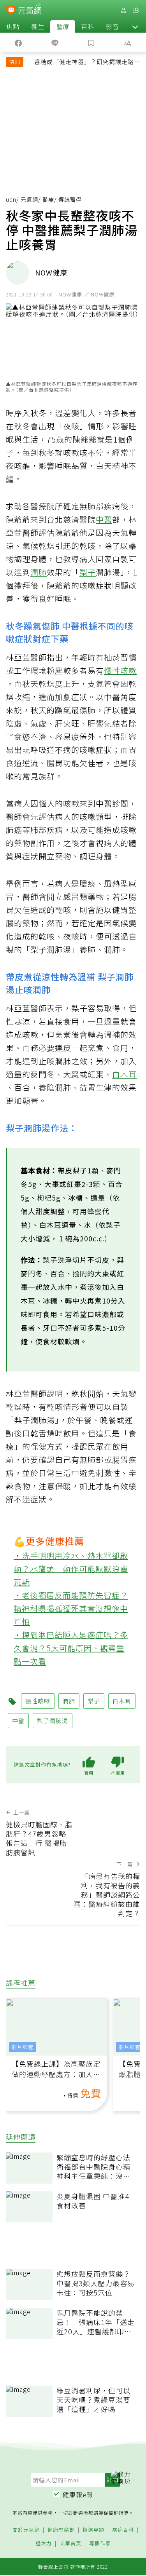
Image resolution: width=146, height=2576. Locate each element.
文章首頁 (70, 2544)
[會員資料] (123, 10)
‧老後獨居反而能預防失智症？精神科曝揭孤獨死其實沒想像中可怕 (71, 1608)
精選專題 (93, 2530)
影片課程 (23, 2047)
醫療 (63, 26)
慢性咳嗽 (120, 670)
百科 (88, 26)
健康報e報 (78, 2494)
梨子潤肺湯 (53, 1721)
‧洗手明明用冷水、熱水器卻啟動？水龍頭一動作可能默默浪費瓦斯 (71, 1569)
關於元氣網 (26, 2530)
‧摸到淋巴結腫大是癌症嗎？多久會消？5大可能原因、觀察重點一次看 (71, 1648)
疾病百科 (123, 2530)
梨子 (88, 572)
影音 (113, 26)
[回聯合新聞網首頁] (11, 11)
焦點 (13, 26)
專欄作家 (100, 2544)
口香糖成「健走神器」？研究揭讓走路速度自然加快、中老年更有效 (84, 63)
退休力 (44, 2544)
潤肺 (39, 572)
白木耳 (124, 1074)
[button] (135, 26)
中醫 (104, 519)
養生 (38, 26)
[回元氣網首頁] (30, 10)
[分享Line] (55, 42)
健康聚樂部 (61, 2530)
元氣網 (29, 199)
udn (11, 199)
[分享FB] (18, 42)
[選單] (136, 10)
